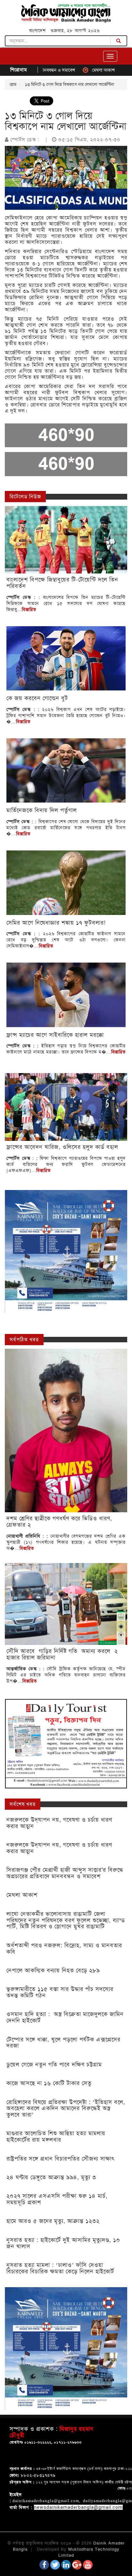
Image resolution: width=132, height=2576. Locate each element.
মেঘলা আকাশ (68, 70)
